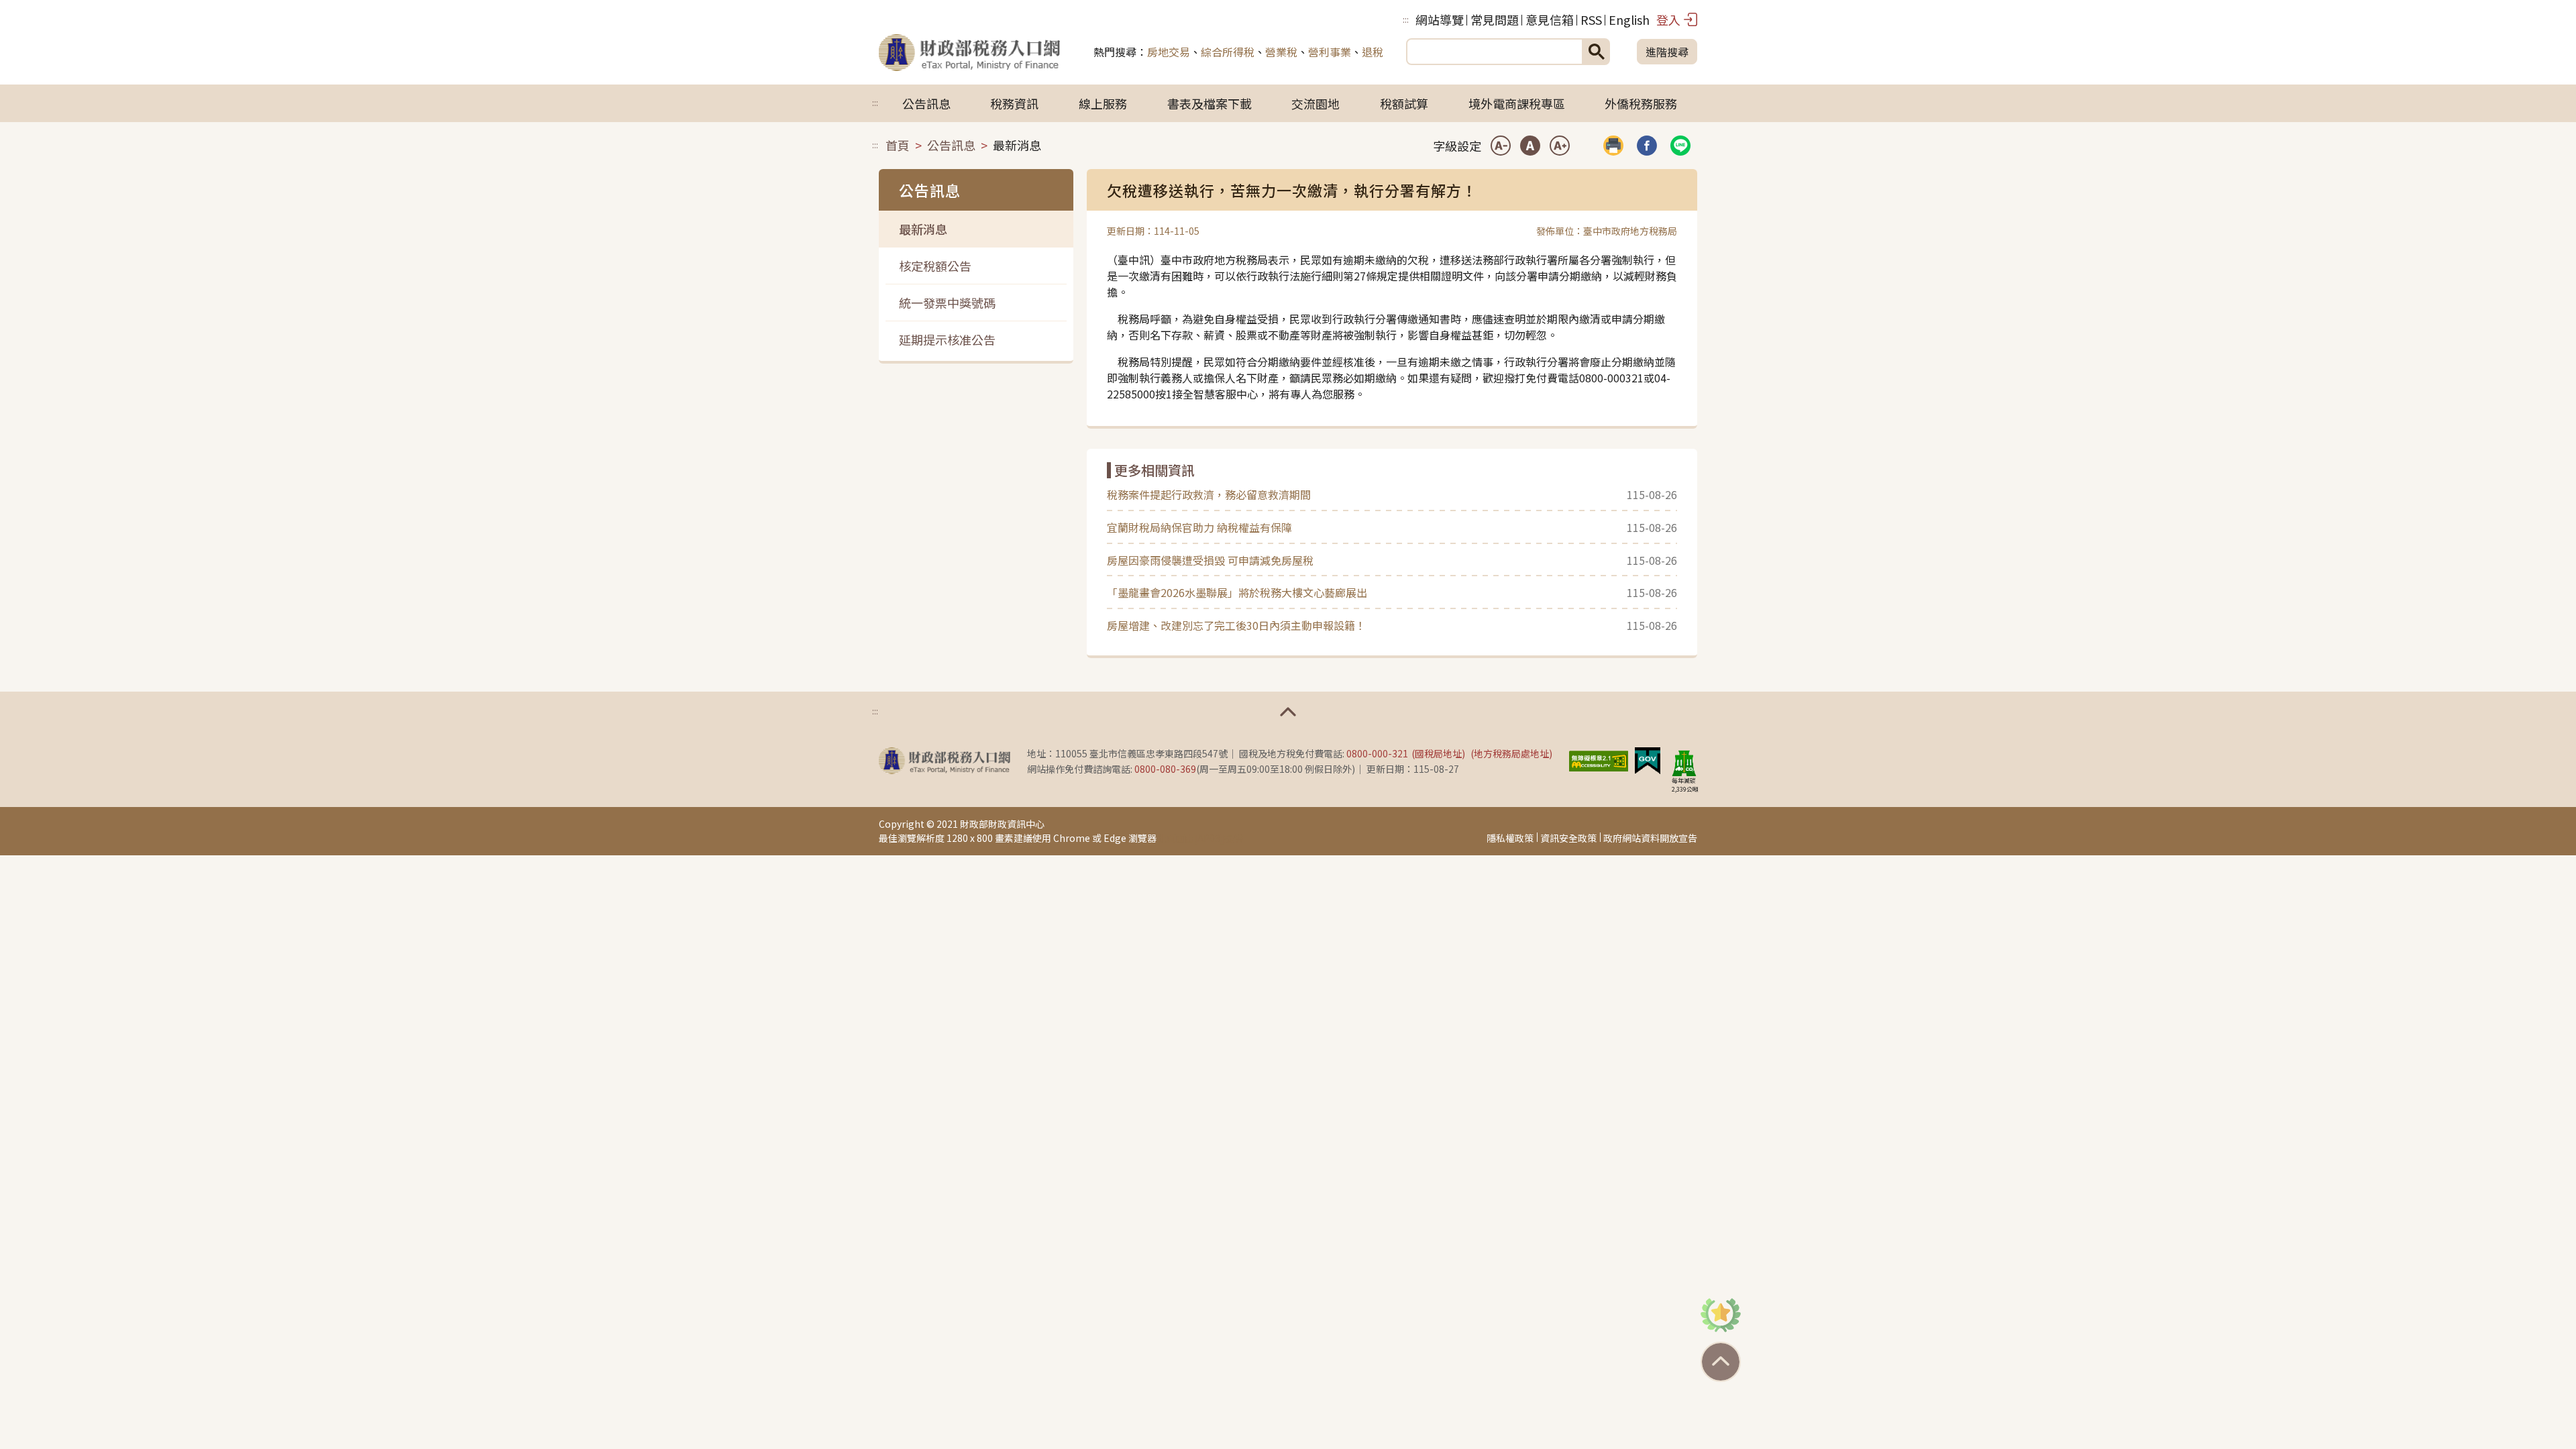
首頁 (898, 145)
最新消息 (923, 229)
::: (1406, 19)
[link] (1647, 146)
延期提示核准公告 (947, 339)
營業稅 (1281, 52)
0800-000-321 (1377, 753)
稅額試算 (1404, 103)
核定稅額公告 (935, 266)
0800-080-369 (1165, 769)
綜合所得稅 (1228, 52)
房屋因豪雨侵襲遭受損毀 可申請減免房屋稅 (1210, 560)
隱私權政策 (1510, 838)
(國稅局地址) (1438, 753)
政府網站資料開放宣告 (1650, 838)
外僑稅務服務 (1641, 103)
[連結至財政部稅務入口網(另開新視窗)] (945, 761)
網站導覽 (1440, 19)
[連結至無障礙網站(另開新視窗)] (1599, 759)
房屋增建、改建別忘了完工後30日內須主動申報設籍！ (1236, 625)
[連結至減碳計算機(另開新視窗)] (1684, 763)
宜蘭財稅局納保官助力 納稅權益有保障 (1199, 527)
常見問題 (1495, 19)
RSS (1591, 19)
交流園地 (1316, 103)
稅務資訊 (1014, 103)
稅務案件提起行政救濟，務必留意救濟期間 (1209, 494)
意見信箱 (1550, 19)
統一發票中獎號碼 (947, 303)
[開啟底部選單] (1288, 712)
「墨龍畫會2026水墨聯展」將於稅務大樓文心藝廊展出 (1237, 592)
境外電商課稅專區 (1517, 103)
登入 (1668, 19)
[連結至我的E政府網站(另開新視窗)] (1648, 759)
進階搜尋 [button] (1667, 52)
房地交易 (1169, 52)
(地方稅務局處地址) (1511, 753)
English (1629, 19)
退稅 (1373, 52)
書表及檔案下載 (1210, 103)
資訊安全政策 (1568, 838)
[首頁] (969, 52)
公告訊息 (926, 103)
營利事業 (1330, 52)
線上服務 (1103, 103)
